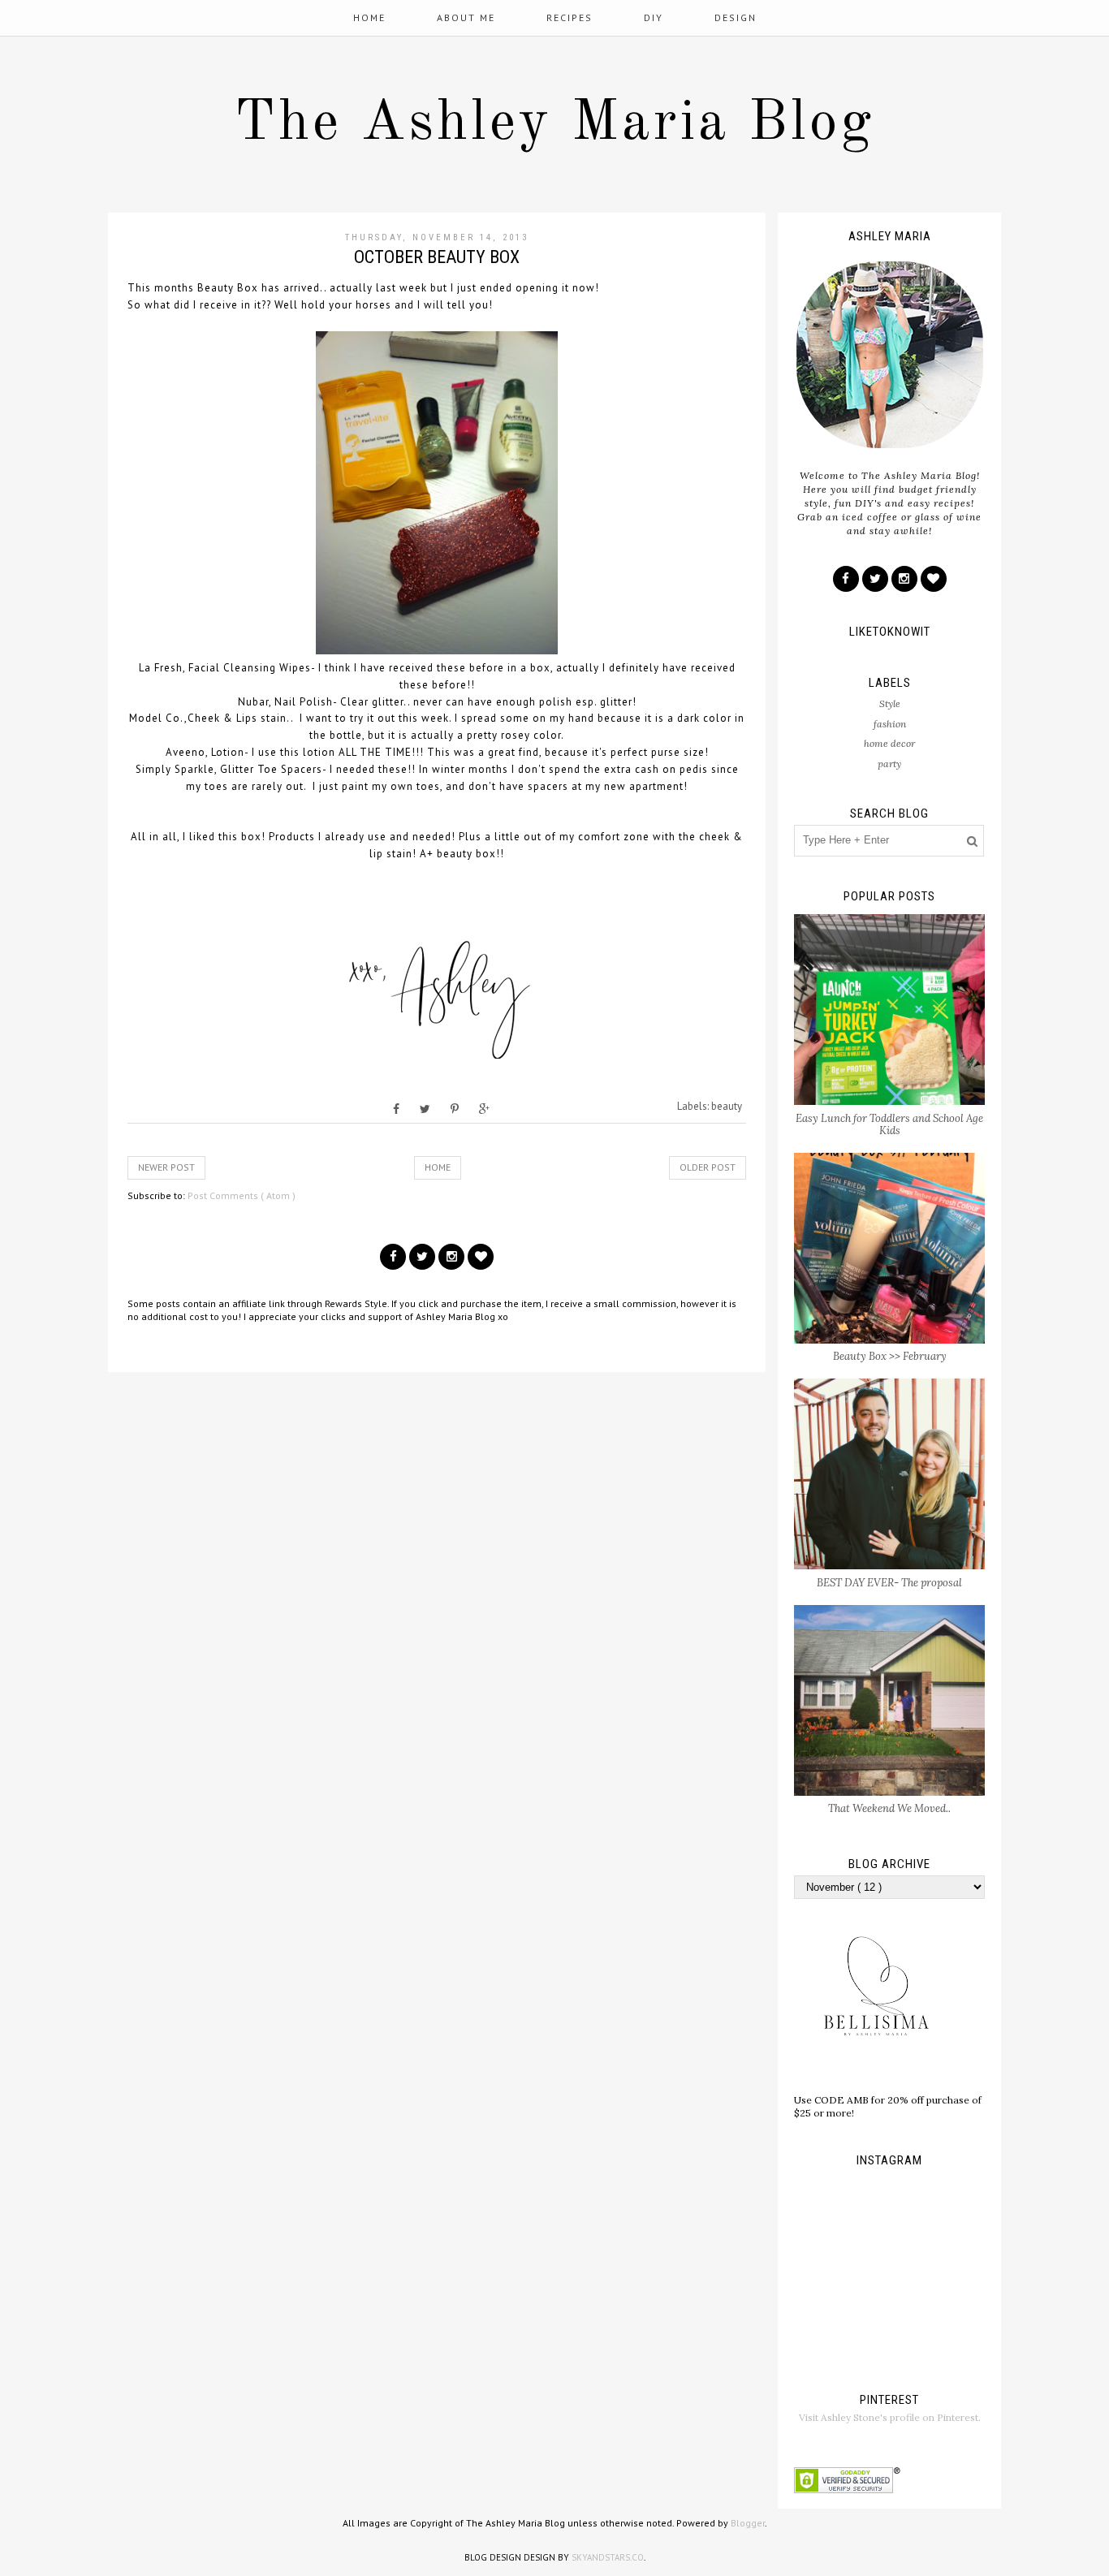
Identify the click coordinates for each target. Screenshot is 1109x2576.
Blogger (748, 2523)
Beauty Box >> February (890, 1356)
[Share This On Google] (484, 1109)
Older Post (708, 1167)
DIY (654, 17)
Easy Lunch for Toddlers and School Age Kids (889, 1125)
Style (890, 703)
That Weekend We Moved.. (889, 1808)
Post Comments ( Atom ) (242, 1195)
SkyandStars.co (608, 2557)
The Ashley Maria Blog (554, 124)
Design (736, 17)
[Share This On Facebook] (396, 1109)
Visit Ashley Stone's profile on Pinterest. (890, 2417)
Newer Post (166, 1167)
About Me (466, 17)
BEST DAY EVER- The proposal (889, 1583)
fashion (890, 724)
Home (369, 17)
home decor (889, 743)
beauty (727, 1106)
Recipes (570, 17)
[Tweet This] (425, 1109)
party (889, 764)
